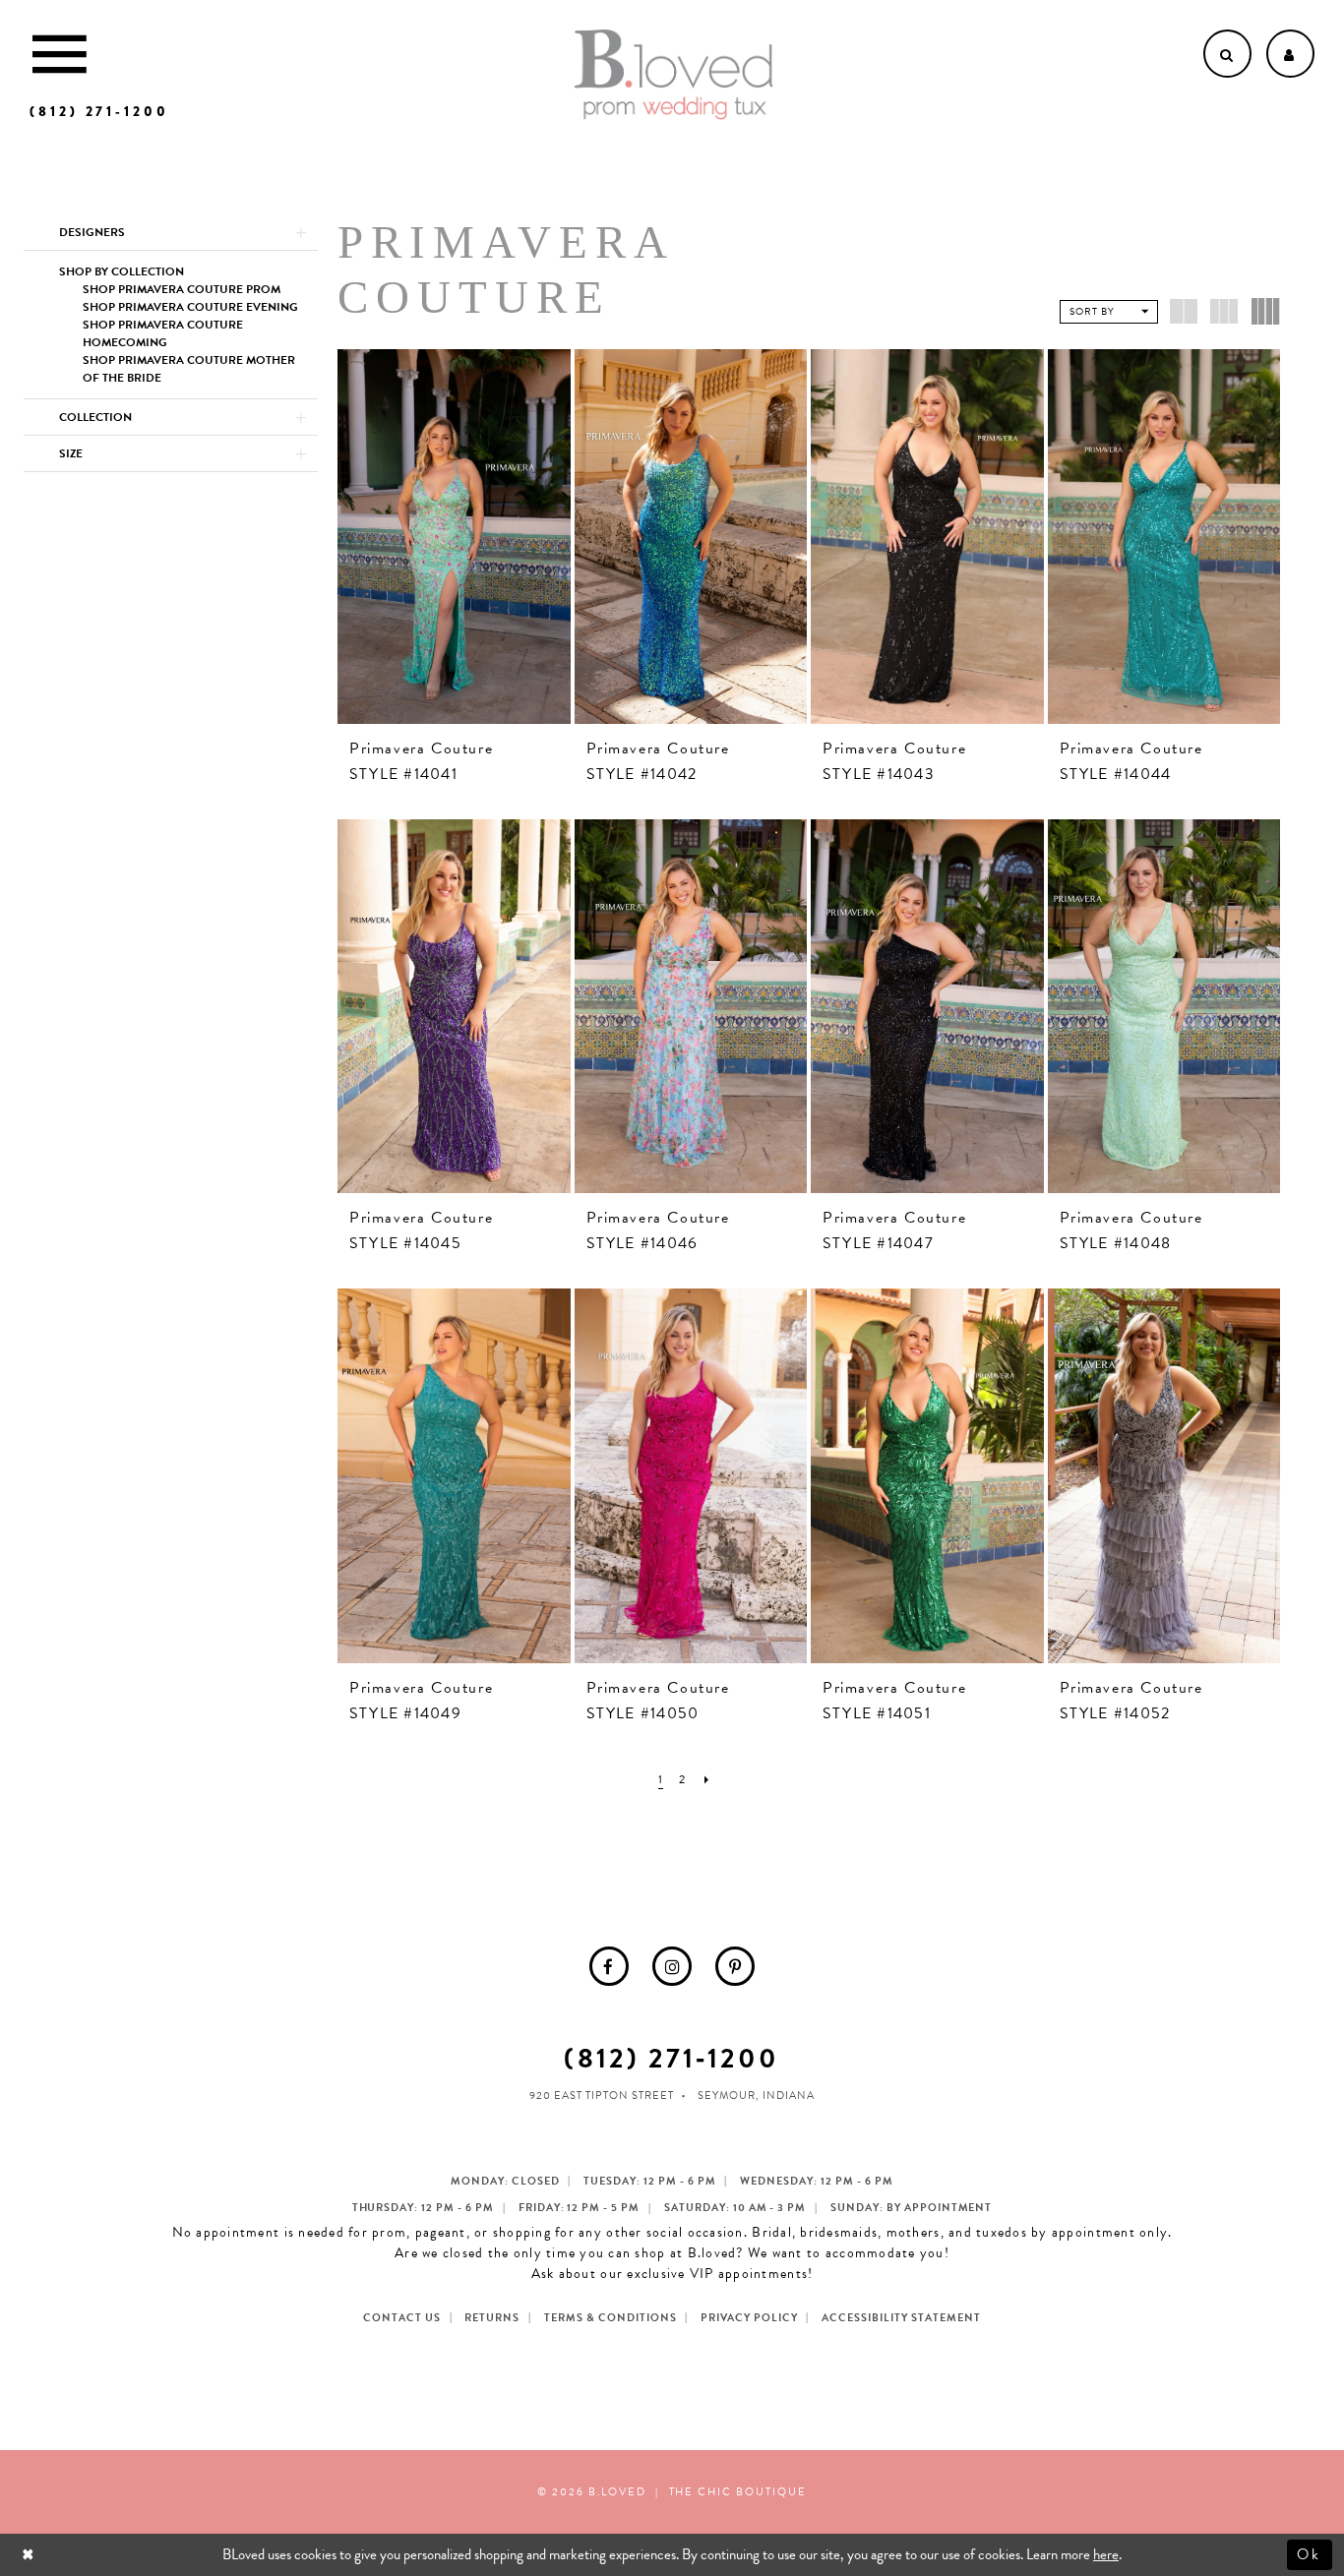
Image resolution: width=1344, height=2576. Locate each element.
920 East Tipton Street (602, 2096)
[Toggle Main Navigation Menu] (60, 54)
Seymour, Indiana (756, 2096)
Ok (1310, 2554)
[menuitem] (609, 1966)
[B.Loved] (674, 75)
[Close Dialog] (30, 2555)
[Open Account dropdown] (1290, 54)
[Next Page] (707, 1780)
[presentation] (454, 537)
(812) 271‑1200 (672, 2058)
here (1106, 2554)
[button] (171, 232)
